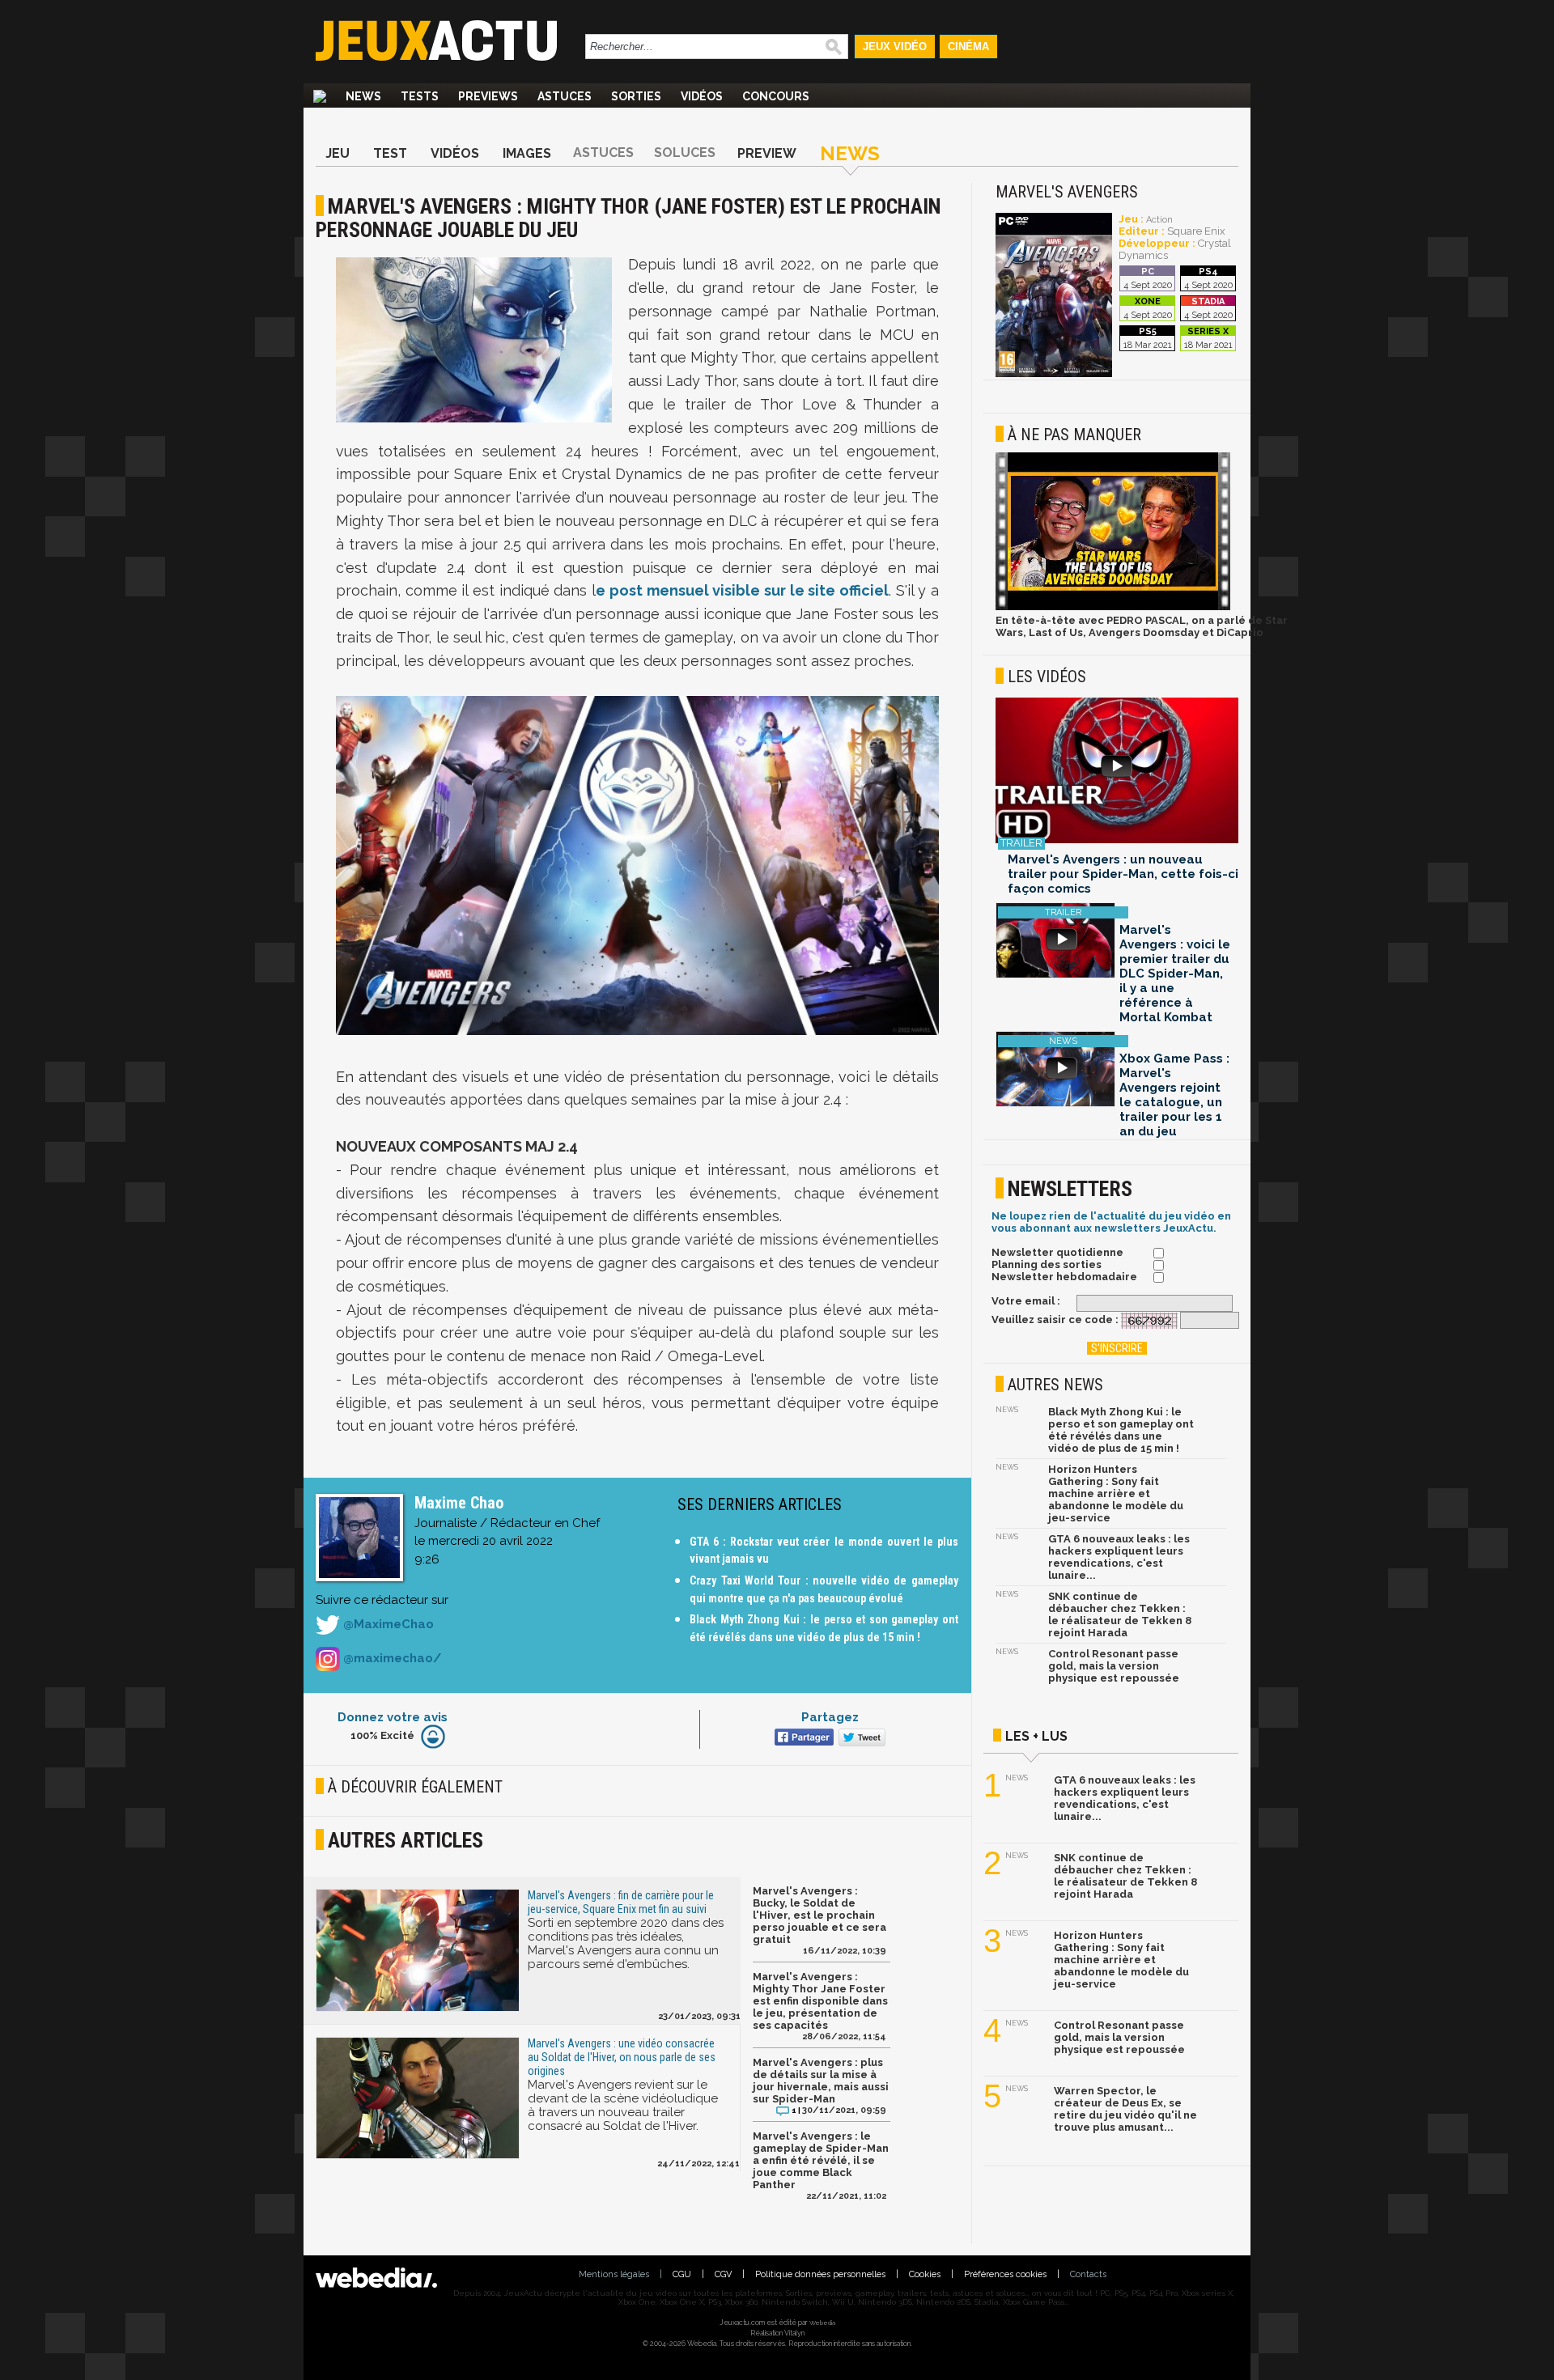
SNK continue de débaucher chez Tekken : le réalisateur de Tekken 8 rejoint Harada (1120, 1614)
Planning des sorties (1047, 1264)
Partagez (830, 1717)
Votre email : (1026, 1301)
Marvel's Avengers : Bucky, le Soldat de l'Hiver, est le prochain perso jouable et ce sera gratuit (819, 1915)
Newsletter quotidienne (1057, 1252)
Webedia (822, 2323)
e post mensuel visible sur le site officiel (742, 590)
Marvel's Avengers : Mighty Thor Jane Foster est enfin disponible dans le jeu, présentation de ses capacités (820, 2001)
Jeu (338, 153)
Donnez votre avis (393, 1717)
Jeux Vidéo (895, 47)
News (363, 96)
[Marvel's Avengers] (1054, 374)
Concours (776, 96)
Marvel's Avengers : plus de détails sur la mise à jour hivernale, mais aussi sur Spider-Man (821, 2081)
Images (527, 153)
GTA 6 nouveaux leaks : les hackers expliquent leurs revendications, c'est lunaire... (1119, 1557)
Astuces (565, 96)
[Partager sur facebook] (802, 1739)
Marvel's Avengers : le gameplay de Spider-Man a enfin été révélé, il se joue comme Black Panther (821, 2160)
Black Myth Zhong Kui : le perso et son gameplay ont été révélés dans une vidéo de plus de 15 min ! (1121, 1430)
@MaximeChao (387, 1624)
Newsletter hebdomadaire (1064, 1277)
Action (1159, 220)
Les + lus (1036, 1736)
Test (390, 153)
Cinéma (968, 47)
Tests (420, 96)
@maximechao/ (391, 1658)
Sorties (636, 96)
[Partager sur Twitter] (860, 1739)
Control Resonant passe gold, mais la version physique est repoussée (1114, 1666)
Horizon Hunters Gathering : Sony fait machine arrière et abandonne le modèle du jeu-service (1116, 1493)
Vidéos (702, 96)
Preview (767, 153)
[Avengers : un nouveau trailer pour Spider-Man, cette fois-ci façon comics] (1117, 772)
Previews (488, 96)
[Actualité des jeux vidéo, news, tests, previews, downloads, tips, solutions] (320, 96)
